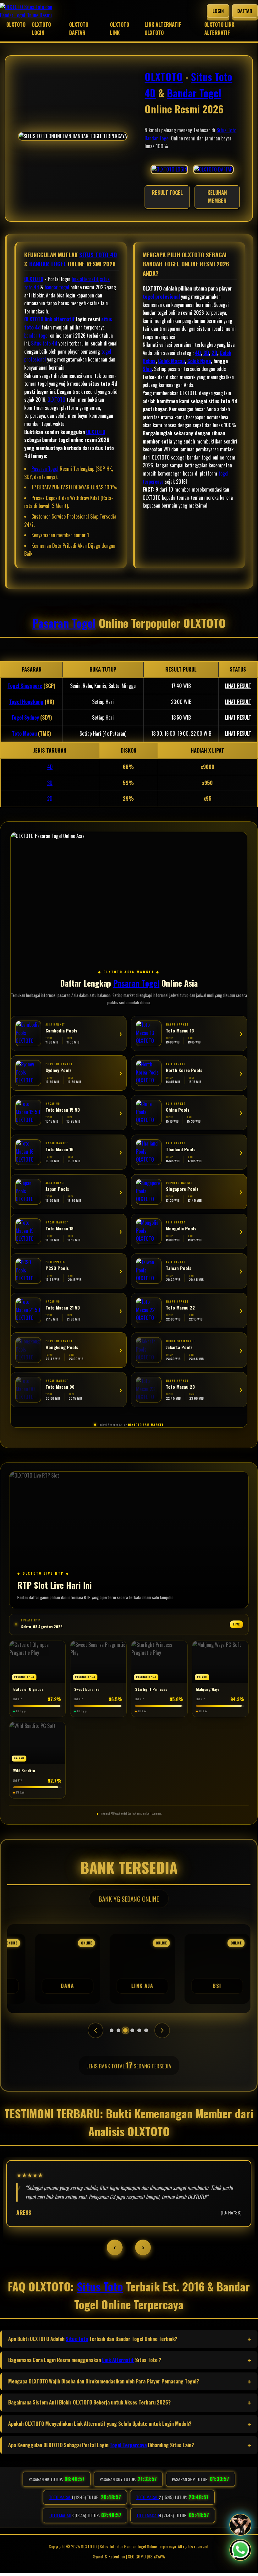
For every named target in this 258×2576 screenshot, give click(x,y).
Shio (147, 369)
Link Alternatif (118, 2360)
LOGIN (218, 11)
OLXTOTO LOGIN (41, 29)
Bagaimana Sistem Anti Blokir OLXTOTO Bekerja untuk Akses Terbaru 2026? (89, 2402)
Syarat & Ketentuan (109, 2556)
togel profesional (161, 297)
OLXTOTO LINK (120, 29)
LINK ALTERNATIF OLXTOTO (163, 29)
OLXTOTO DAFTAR (79, 29)
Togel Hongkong (26, 702)
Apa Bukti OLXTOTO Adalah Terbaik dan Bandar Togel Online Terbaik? (93, 2339)
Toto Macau (24, 733)
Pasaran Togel (45, 469)
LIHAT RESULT (238, 686)
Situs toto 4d (44, 343)
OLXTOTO (16, 25)
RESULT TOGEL (167, 193)
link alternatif (85, 279)
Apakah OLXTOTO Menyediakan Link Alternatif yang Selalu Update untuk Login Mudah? (100, 2424)
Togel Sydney (25, 717)
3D (206, 353)
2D (214, 353)
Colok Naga (199, 361)
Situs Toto (226, 130)
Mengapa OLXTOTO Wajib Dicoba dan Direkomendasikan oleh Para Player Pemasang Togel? (104, 2381)
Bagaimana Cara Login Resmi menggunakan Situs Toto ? (85, 2360)
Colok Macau (171, 361)
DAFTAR (245, 11)
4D (198, 353)
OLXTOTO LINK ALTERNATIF (219, 29)
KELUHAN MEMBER (217, 197)
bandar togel (57, 287)
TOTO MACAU (60, 2497)
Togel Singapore (25, 686)
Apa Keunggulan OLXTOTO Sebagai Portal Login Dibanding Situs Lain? (101, 2445)
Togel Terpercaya (128, 2445)
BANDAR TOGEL (48, 264)
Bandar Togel (194, 93)
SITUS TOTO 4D (98, 255)
